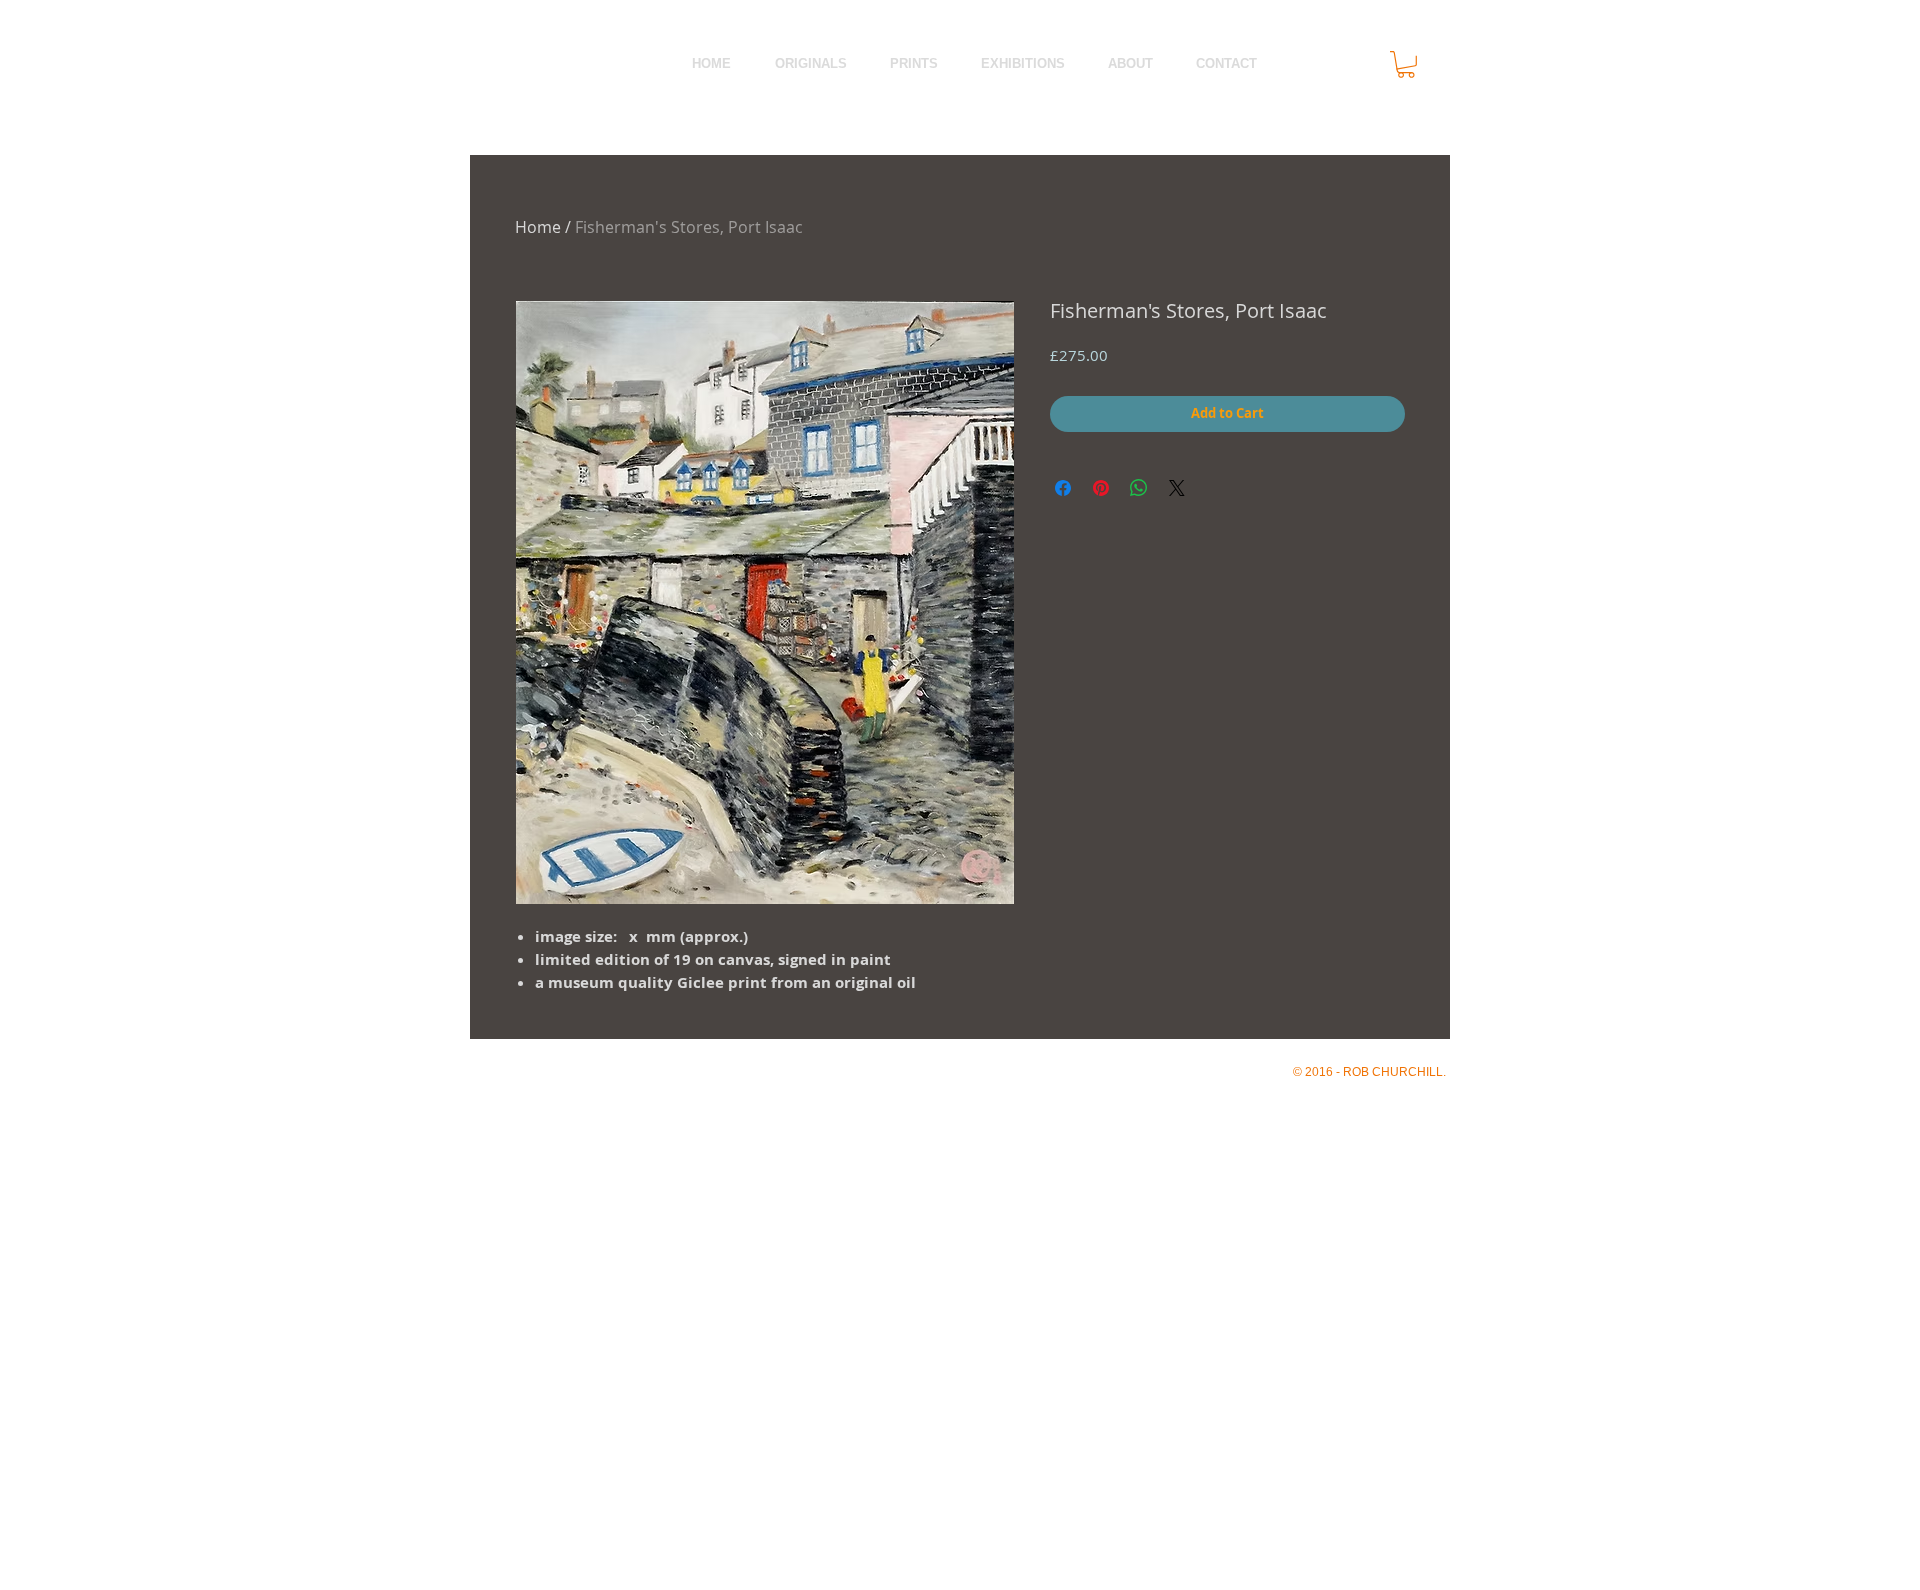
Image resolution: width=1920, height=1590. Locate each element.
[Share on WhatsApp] (1139, 488)
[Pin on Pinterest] (1101, 488)
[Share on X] (1177, 488)
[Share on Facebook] (1063, 488)
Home (538, 227)
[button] (1406, 64)
